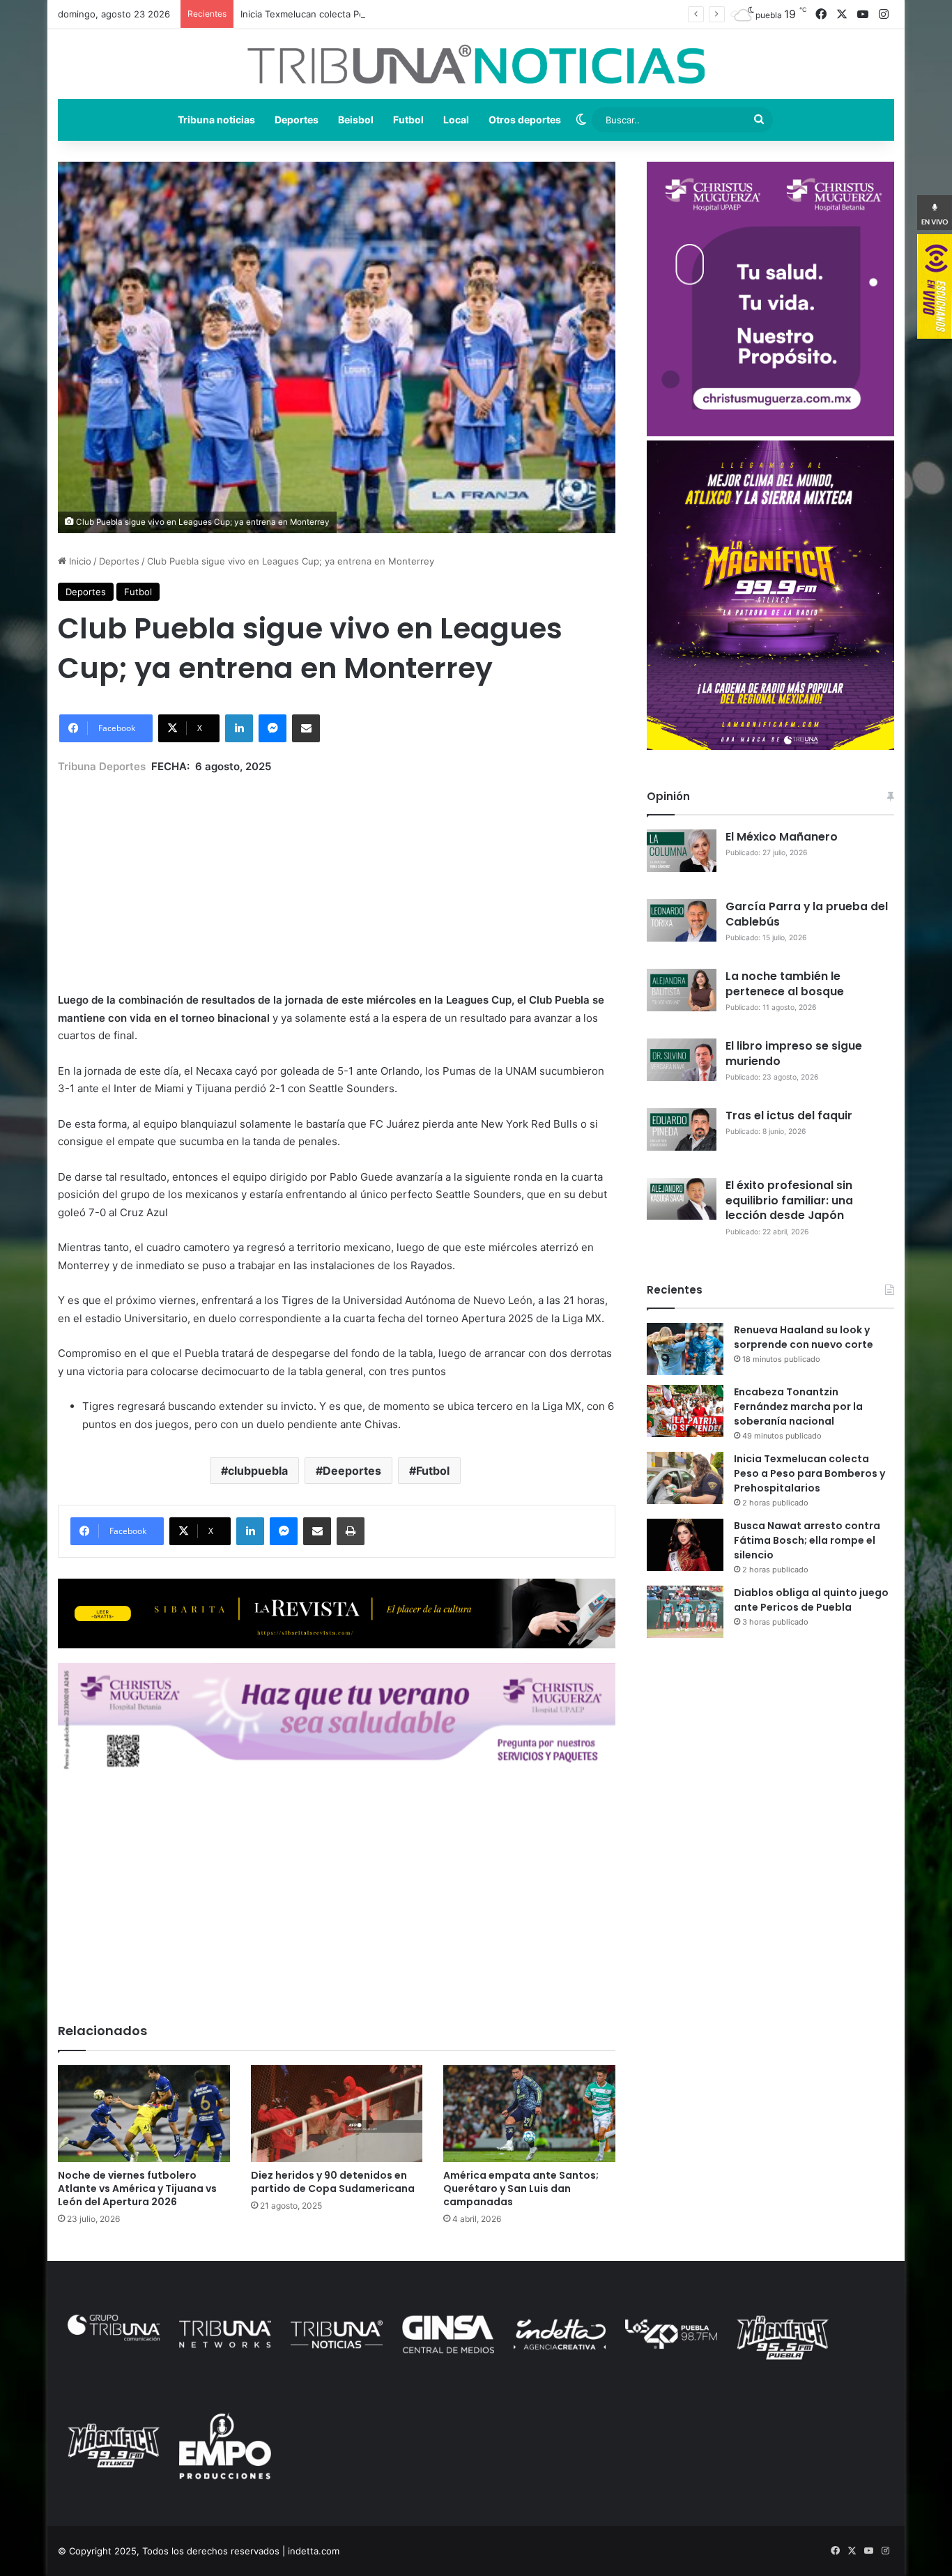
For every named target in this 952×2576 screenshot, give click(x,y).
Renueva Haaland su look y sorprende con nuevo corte (804, 1337)
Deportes (297, 120)
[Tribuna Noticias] (476, 64)
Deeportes (352, 1471)
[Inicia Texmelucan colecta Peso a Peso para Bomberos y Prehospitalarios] (685, 1478)
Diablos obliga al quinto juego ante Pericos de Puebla (811, 1600)
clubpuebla (258, 1471)
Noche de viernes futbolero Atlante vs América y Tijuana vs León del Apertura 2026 (137, 2188)
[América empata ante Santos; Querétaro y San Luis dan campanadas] (529, 2114)
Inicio (79, 561)
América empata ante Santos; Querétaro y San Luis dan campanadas (521, 2188)
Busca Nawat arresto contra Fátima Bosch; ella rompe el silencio (807, 1540)
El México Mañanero (782, 837)
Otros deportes (525, 120)
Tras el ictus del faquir (789, 1115)
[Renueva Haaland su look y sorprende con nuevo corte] (685, 1349)
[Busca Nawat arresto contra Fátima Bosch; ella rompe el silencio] (685, 1545)
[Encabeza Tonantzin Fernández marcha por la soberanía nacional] (685, 1411)
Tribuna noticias (216, 120)
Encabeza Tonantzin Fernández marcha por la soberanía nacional (798, 1406)
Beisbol (356, 120)
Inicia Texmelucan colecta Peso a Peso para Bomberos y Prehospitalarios (398, 14)
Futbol (408, 120)
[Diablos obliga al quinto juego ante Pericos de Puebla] (685, 1612)
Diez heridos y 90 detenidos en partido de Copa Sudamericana (333, 2182)
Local (456, 120)
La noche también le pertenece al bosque (785, 984)
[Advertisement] (337, 873)
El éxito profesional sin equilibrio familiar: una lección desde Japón (789, 1201)
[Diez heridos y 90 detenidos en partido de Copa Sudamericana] (337, 2114)
